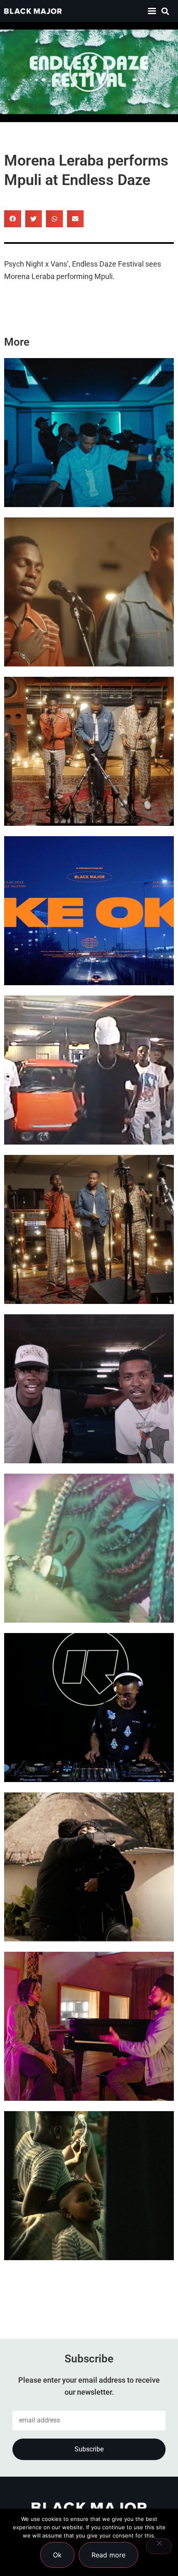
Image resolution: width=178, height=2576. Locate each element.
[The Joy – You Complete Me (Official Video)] (89, 1229)
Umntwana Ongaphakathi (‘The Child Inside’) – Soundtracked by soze (88, 2225)
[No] (159, 2546)
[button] (152, 11)
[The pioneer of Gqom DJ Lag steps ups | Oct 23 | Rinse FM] (89, 1708)
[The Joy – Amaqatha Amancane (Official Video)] (89, 751)
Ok (57, 2555)
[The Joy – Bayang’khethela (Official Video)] (89, 592)
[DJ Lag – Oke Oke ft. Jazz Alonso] (89, 911)
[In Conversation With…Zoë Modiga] (89, 1867)
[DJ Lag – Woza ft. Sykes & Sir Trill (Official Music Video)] (89, 433)
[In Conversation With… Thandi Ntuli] (89, 2026)
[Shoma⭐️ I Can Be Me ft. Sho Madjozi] (89, 1548)
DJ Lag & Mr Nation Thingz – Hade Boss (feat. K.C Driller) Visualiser (82, 1428)
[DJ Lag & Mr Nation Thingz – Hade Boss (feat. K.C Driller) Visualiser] (89, 1389)
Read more (108, 2555)
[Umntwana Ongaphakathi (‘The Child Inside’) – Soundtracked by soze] (89, 2186)
